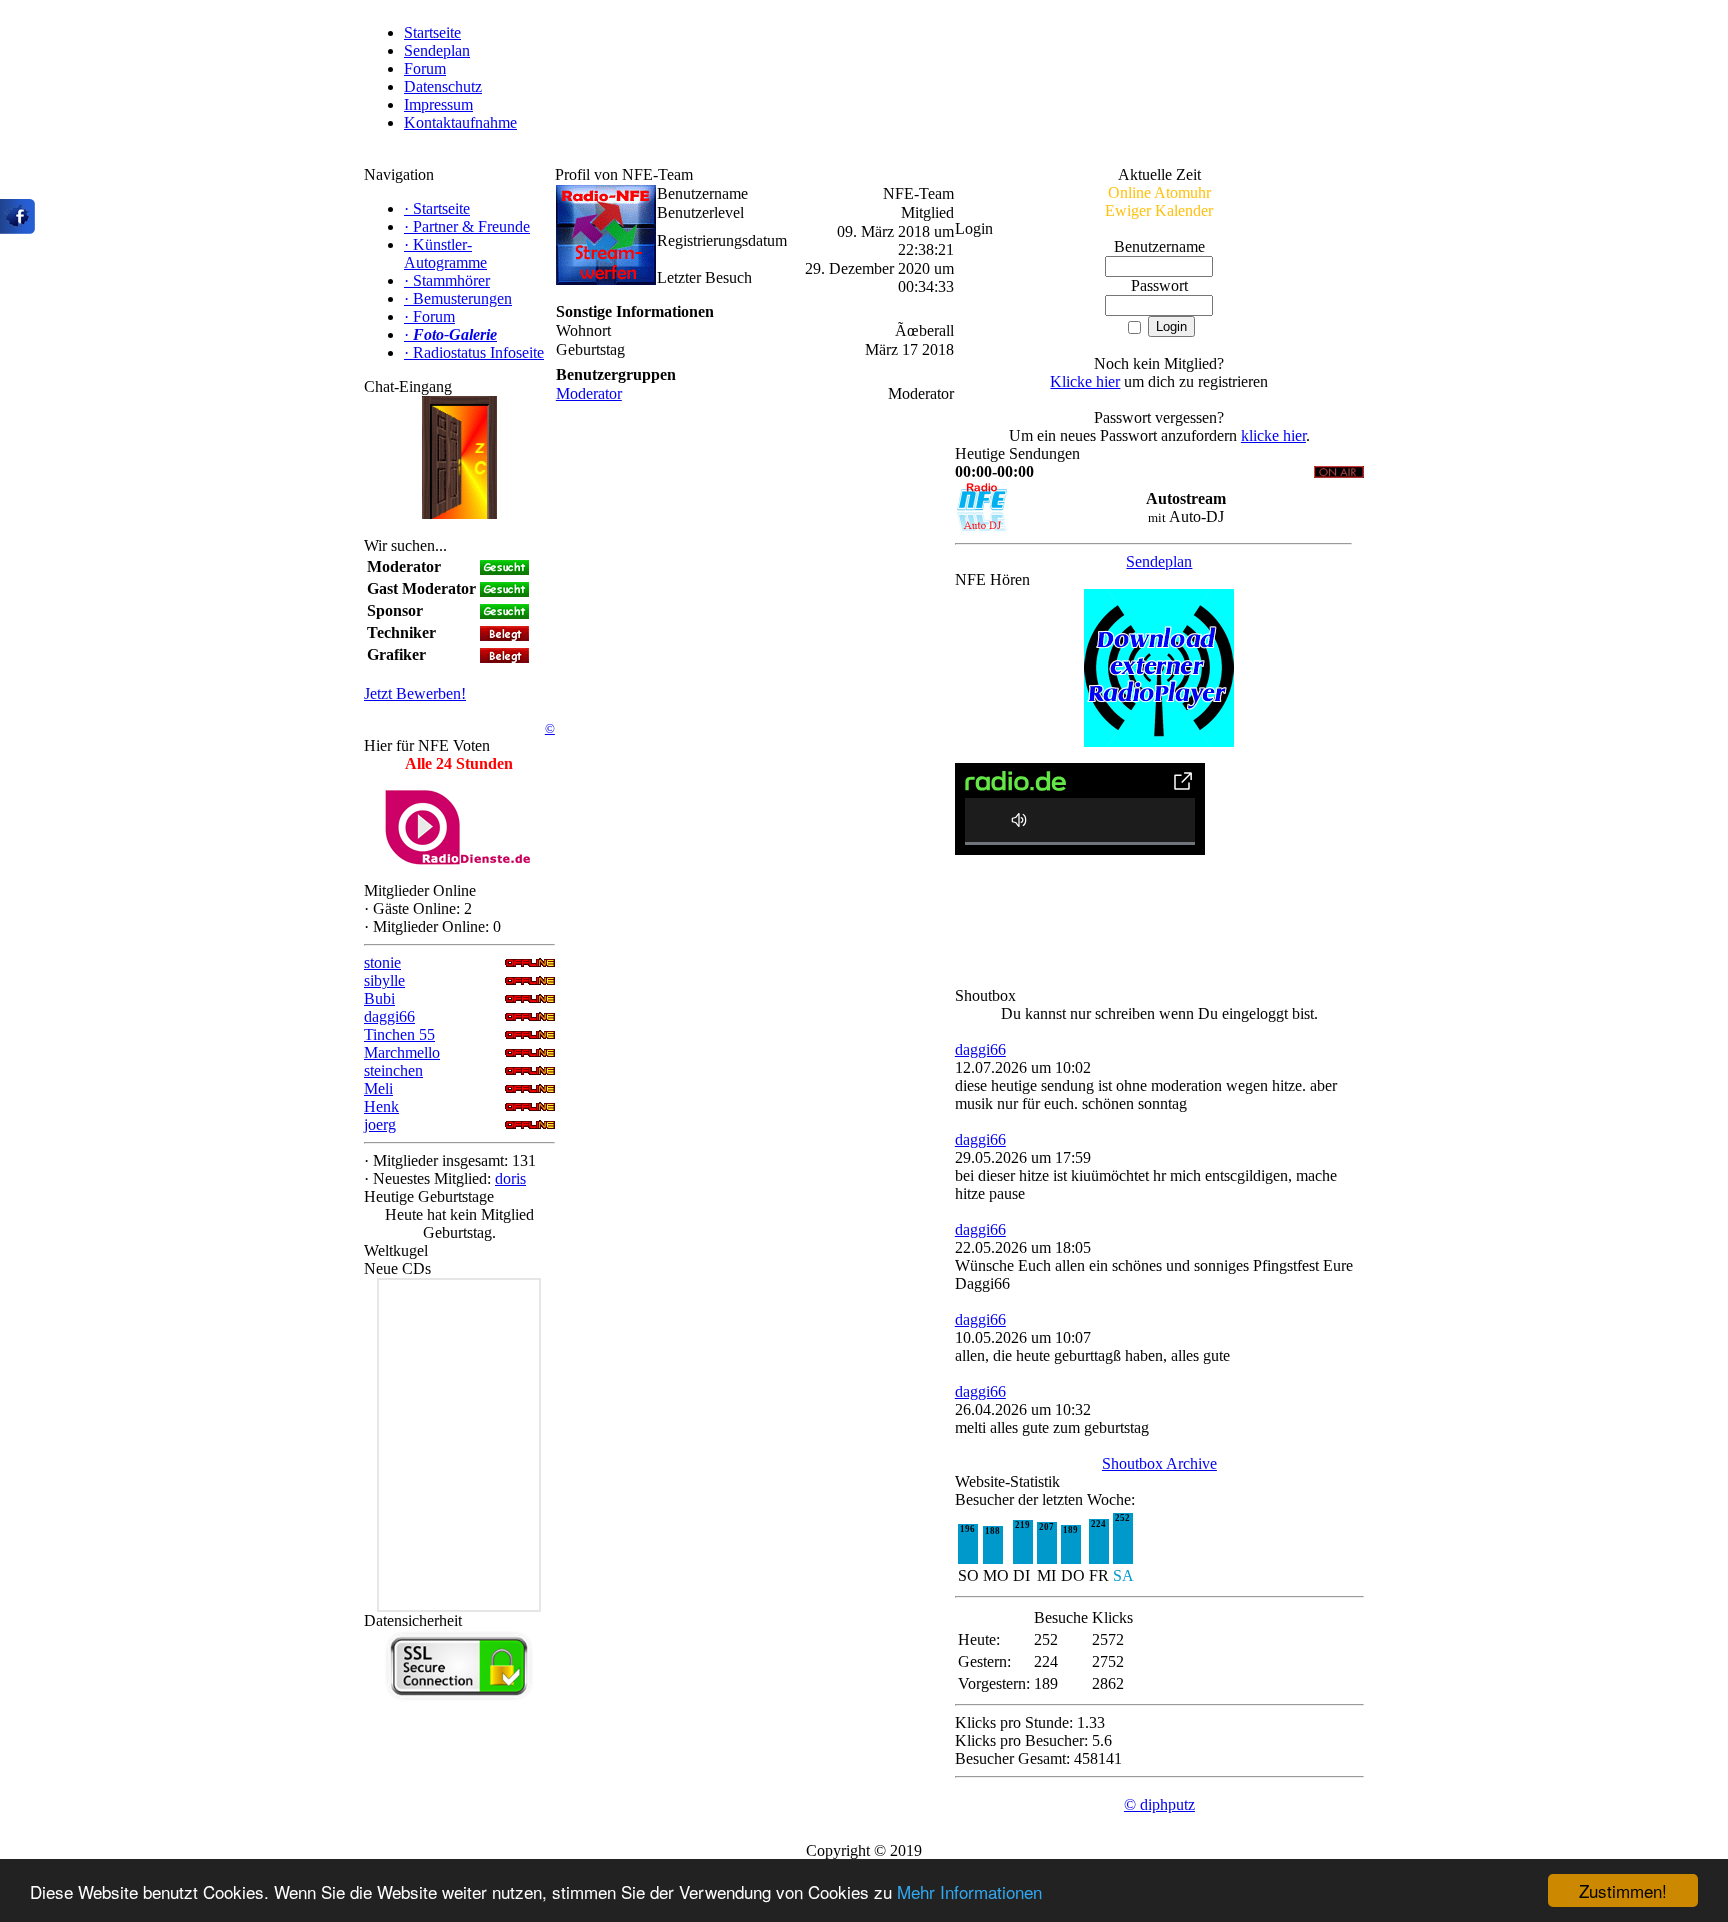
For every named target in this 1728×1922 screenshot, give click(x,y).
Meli (378, 1088)
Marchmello (402, 1052)
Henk (381, 1106)
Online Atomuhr (1159, 192)
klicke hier (1273, 435)
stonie (382, 962)
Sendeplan (437, 50)
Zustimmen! (1623, 1890)
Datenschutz (443, 86)
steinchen (393, 1070)
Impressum (438, 104)
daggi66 (389, 1016)
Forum (425, 68)
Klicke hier (1085, 381)
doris (510, 1178)
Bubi (379, 998)
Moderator (589, 393)
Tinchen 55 (399, 1034)
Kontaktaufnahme (460, 122)
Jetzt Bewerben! (415, 693)
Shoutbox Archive (1159, 1463)
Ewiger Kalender (1159, 210)
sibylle (384, 980)
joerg (380, 1124)
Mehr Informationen (969, 1891)
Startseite (432, 32)
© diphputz (1159, 1804)
